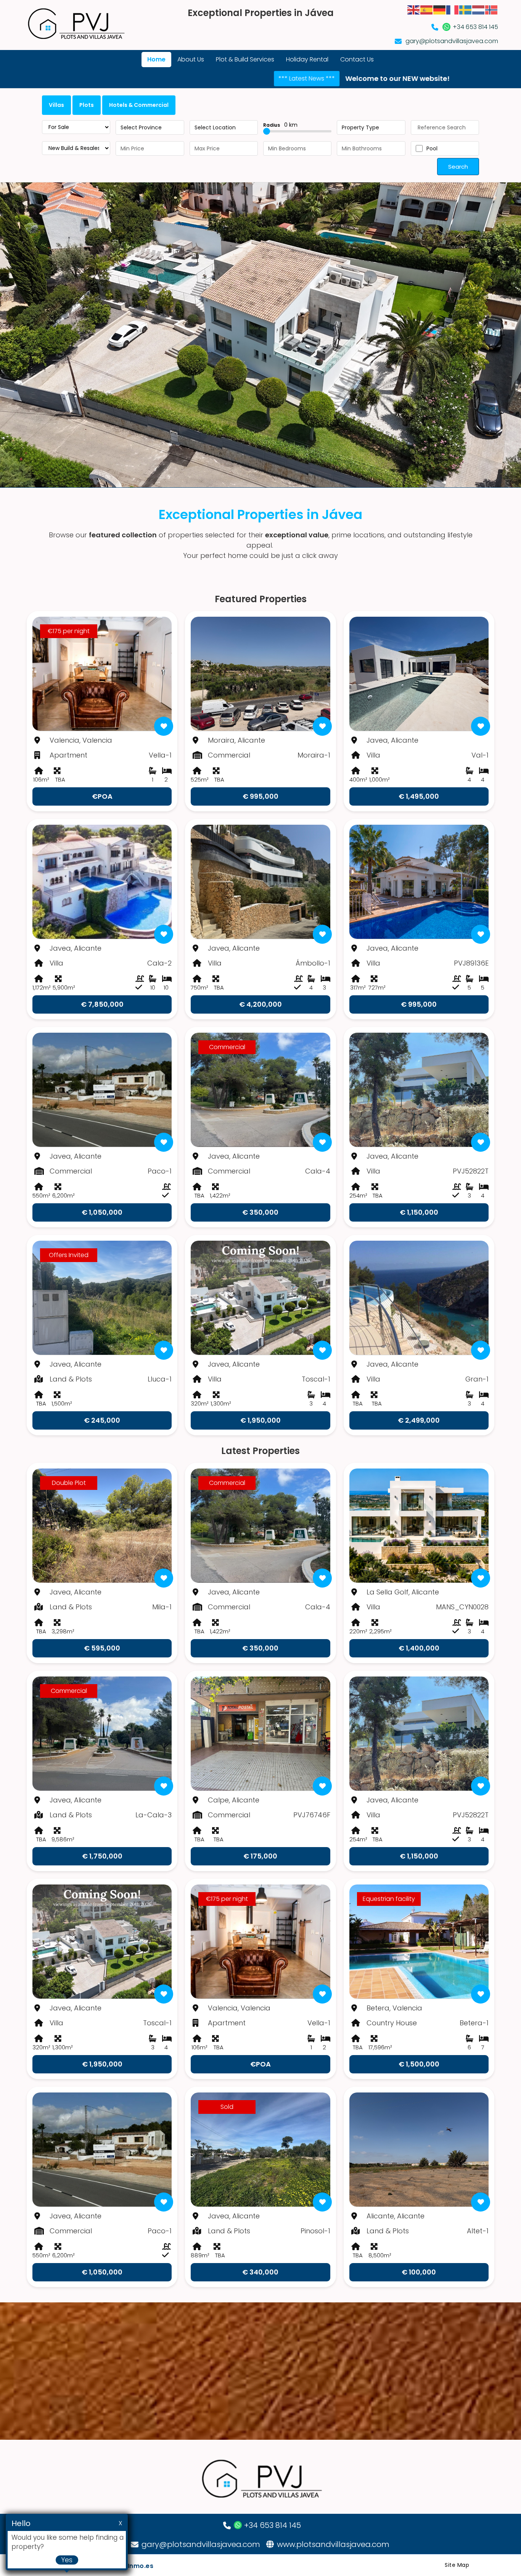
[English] (414, 9)
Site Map (457, 2565)
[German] (440, 9)
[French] (453, 9)
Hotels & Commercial (139, 105)
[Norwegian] (492, 9)
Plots (87, 105)
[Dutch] (479, 9)
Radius (280, 125)
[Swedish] (466, 9)
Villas (56, 105)
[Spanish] (427, 9)
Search (458, 167)
